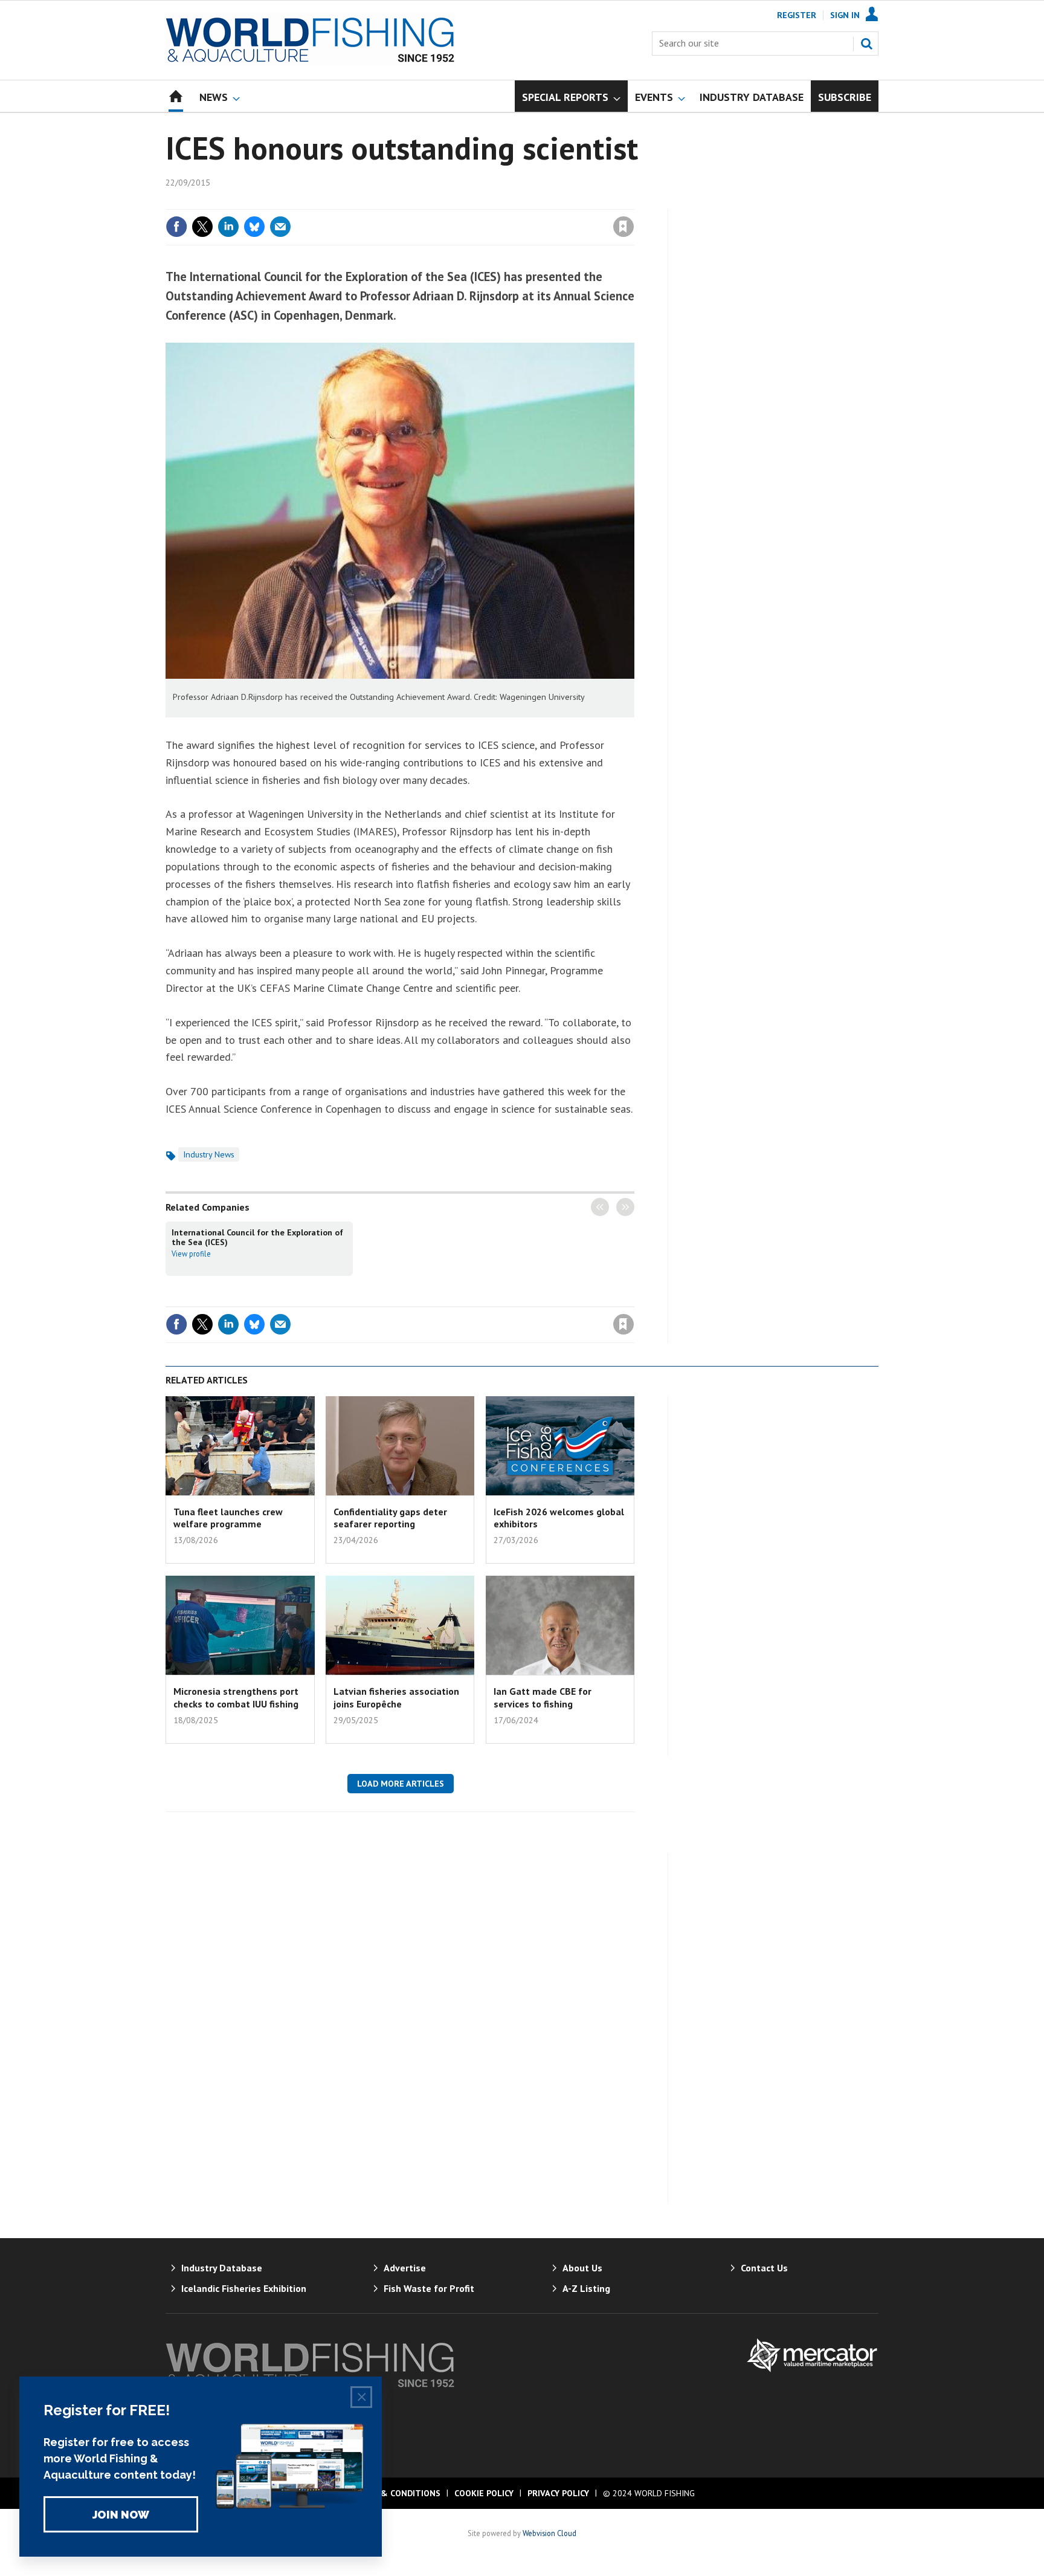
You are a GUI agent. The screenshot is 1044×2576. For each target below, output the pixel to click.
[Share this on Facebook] (176, 227)
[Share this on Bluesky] (254, 227)
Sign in (482, 202)
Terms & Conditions (395, 2493)
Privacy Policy (558, 2493)
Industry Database (222, 2268)
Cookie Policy (484, 2493)
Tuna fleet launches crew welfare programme (228, 1518)
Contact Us (764, 2268)
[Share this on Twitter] (202, 227)
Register (797, 15)
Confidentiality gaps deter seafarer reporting (390, 1518)
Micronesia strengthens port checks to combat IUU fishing (236, 1697)
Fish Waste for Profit (429, 2288)
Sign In (845, 15)
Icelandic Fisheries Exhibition (244, 2288)
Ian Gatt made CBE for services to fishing (543, 1697)
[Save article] (623, 227)
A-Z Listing (586, 2288)
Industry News (209, 1154)
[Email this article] (280, 227)
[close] (633, 202)
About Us (582, 2268)
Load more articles (401, 1784)
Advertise (405, 2268)
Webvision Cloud (549, 2533)
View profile (191, 1254)
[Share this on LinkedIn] (228, 227)
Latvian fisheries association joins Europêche (396, 1697)
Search (866, 44)
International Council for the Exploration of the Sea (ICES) (257, 1237)
